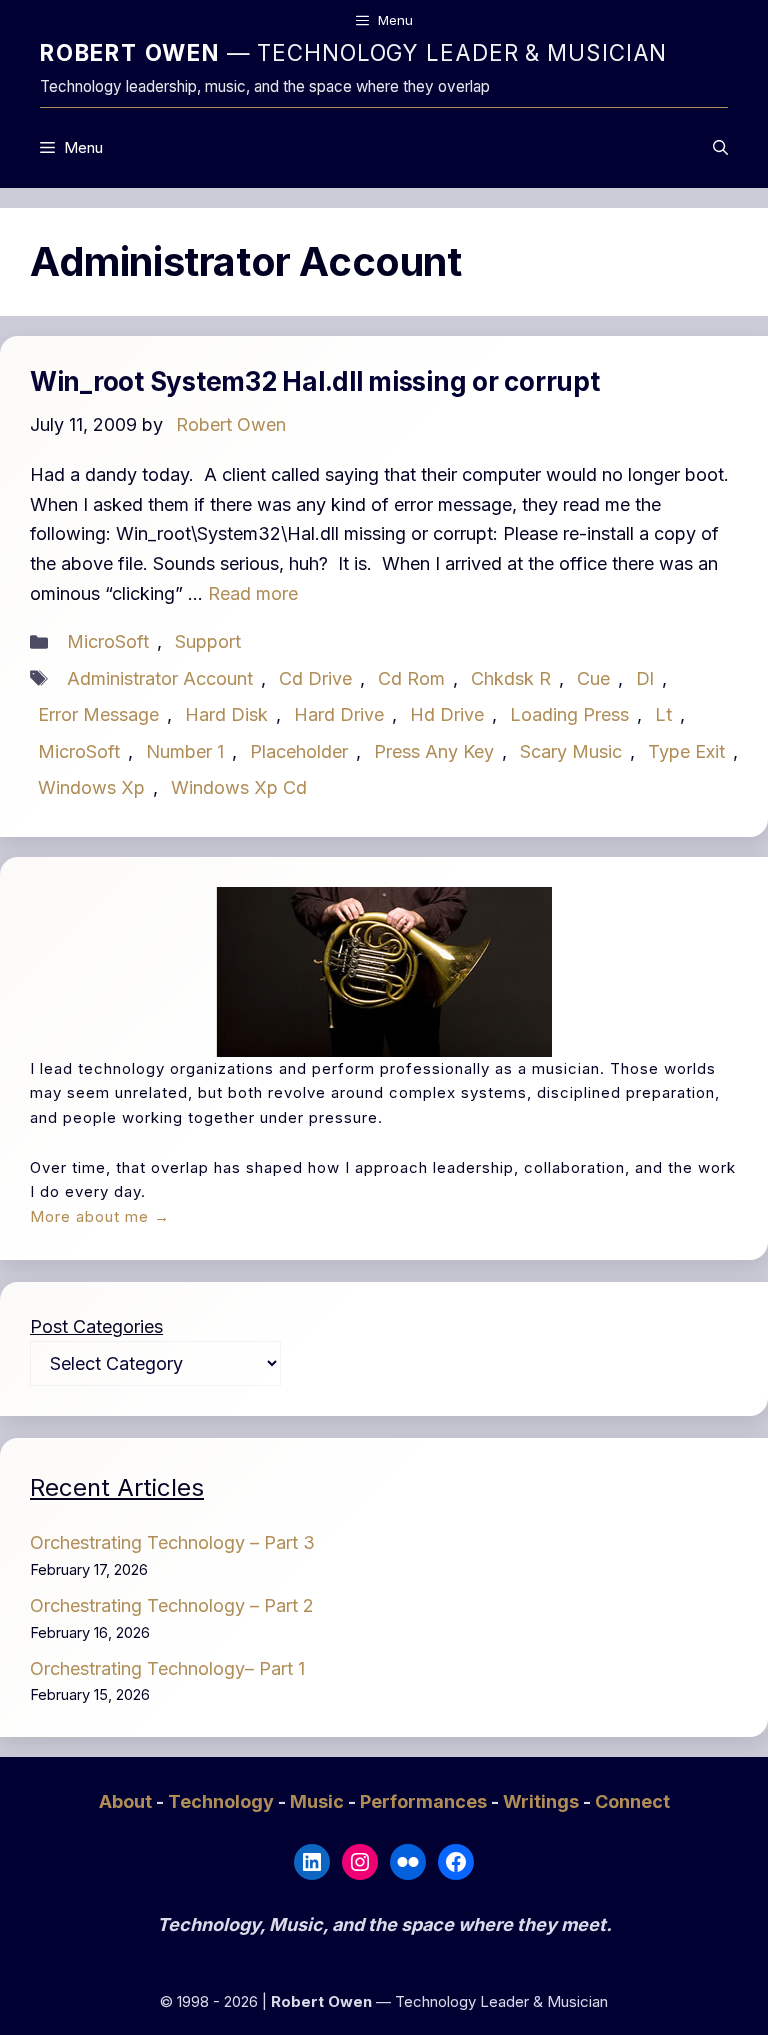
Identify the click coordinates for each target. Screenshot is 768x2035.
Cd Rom (411, 678)
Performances (425, 1801)
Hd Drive (447, 714)
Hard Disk (226, 714)
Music (319, 1801)
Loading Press (569, 714)
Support (208, 641)
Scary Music (571, 751)
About (127, 1801)
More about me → (100, 1216)
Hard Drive (339, 714)
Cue (593, 678)
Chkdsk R (511, 678)
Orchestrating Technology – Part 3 (172, 1542)
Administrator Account (160, 678)
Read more (253, 593)
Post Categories (96, 1326)
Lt (663, 714)
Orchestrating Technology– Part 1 (167, 1668)
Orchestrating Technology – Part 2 (172, 1605)
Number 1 (185, 751)
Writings (543, 1801)
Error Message (98, 714)
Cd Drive (315, 678)
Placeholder (299, 751)
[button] (720, 148)
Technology (223, 1801)
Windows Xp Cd (239, 787)
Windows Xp (91, 787)
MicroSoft (108, 641)
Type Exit (686, 751)
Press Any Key (434, 751)
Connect (632, 1801)
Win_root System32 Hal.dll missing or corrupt (315, 381)
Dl (645, 678)
